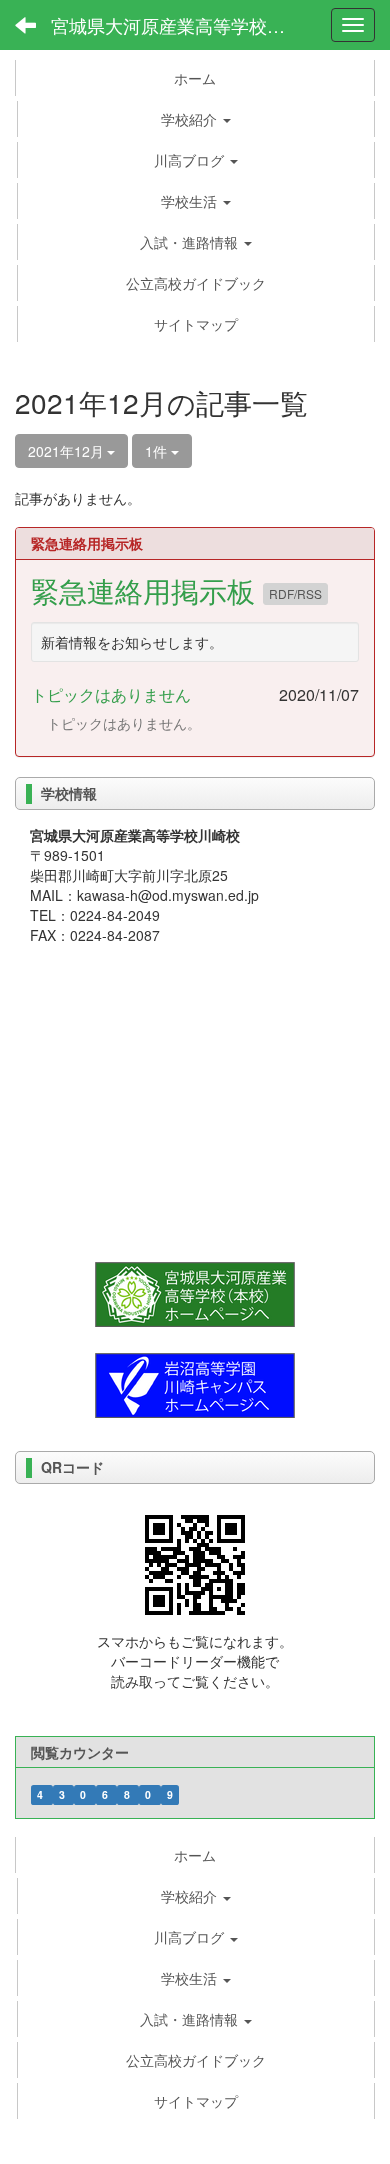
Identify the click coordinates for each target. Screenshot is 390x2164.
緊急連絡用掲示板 (147, 590)
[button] (196, 119)
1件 (158, 451)
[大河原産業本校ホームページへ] (195, 1292)
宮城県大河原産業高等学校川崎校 (180, 25)
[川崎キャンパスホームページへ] (195, 1383)
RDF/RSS (295, 593)
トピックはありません (111, 694)
